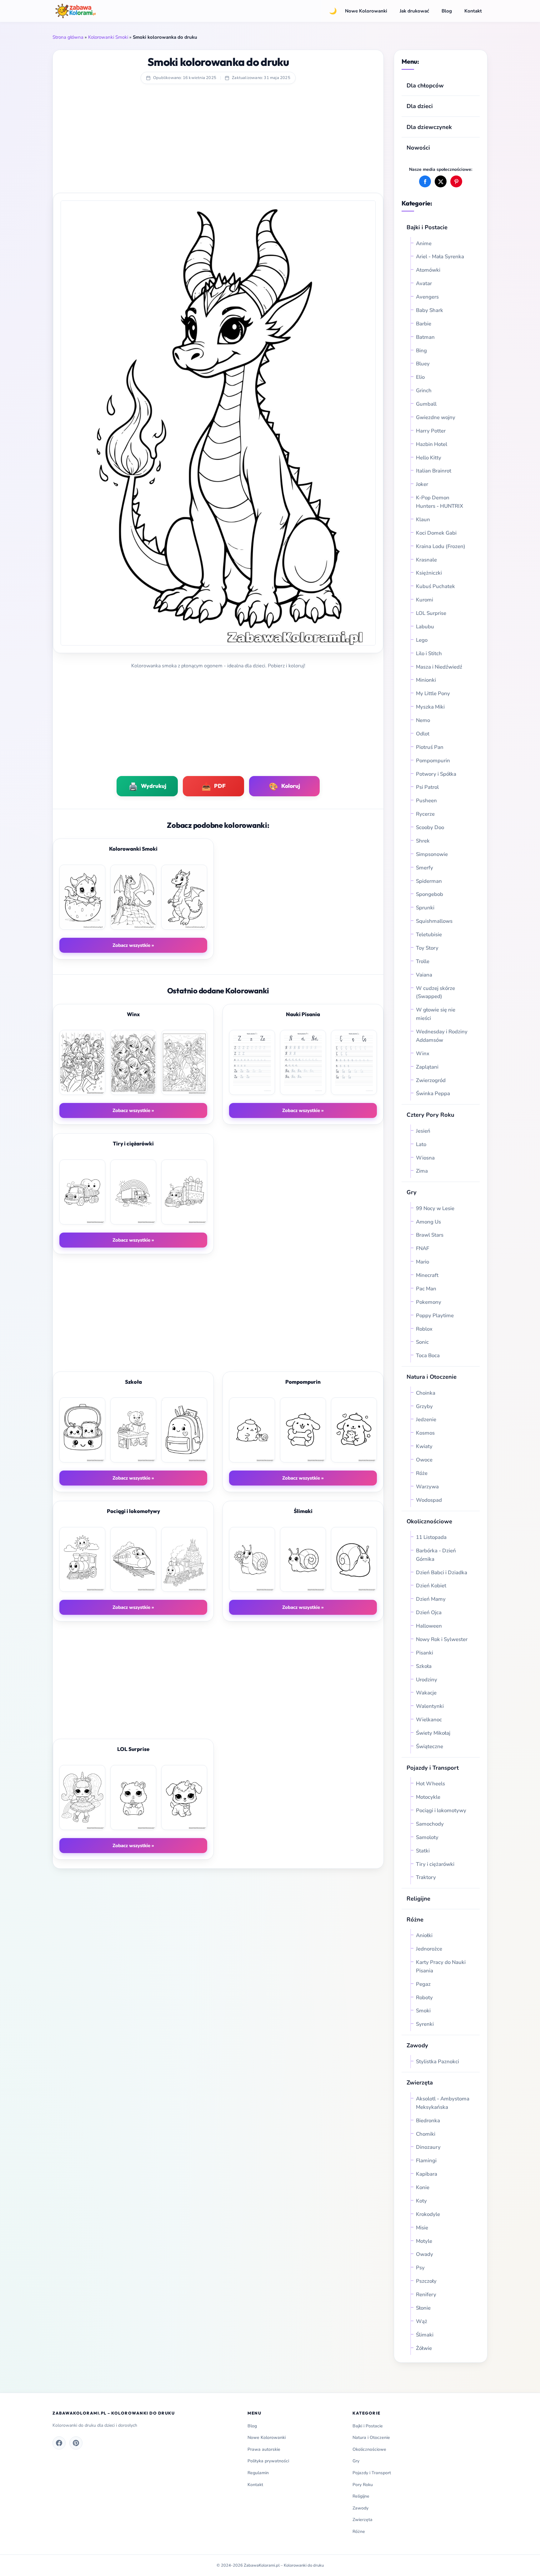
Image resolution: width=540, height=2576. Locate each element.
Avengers (427, 297)
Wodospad (429, 1500)
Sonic (422, 1342)
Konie (423, 2187)
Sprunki (425, 908)
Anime (424, 243)
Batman (425, 337)
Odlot (423, 734)
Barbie (424, 324)
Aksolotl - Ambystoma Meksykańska (443, 2103)
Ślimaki (425, 2335)
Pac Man (426, 1289)
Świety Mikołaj (433, 1733)
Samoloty (427, 1837)
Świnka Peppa (433, 1093)
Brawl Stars (430, 1235)
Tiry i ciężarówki (435, 1864)
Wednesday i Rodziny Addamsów (442, 1036)
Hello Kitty (429, 458)
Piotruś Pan (430, 747)
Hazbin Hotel (432, 444)
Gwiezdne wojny (436, 417)
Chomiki (426, 2134)
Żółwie (424, 2348)
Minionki (426, 680)
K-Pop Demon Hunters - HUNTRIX (440, 502)
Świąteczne (430, 1746)
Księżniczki (429, 573)
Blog (447, 11)
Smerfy (425, 868)
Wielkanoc (429, 1720)
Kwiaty (424, 1446)
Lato (421, 1144)
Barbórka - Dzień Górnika (436, 1555)
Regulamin (258, 2473)
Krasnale (426, 560)
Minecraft (427, 1275)
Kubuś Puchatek (435, 586)
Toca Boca (428, 1355)
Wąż (422, 2321)
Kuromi (425, 600)
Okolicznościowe (429, 1521)
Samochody (430, 1824)
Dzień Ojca (429, 1612)
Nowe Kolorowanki (366, 11)
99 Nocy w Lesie (435, 1208)
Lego (422, 640)
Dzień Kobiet (431, 1586)
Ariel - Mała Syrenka (440, 257)
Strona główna (68, 37)
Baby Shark (430, 310)
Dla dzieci (420, 106)
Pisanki (425, 1653)
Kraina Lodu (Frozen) (441, 546)
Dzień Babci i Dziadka (442, 1572)
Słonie (423, 2308)
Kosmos (425, 1433)
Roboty (424, 1998)
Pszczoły (426, 2281)
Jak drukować (414, 11)
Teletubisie (429, 934)
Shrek (423, 841)
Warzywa (427, 1487)
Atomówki (428, 270)
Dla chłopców (425, 85)
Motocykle (428, 1797)
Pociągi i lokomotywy (441, 1810)
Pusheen (426, 801)
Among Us (428, 1222)
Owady (425, 2254)
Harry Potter (431, 431)
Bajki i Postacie (427, 227)
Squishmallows (434, 921)
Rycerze (425, 814)
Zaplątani (427, 1067)
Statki (423, 1851)
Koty (421, 2201)
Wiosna (425, 1158)
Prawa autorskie (264, 2449)
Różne (359, 2532)
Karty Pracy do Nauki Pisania (441, 1966)
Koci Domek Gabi (436, 533)
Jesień (423, 1131)
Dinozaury (428, 2147)
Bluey (423, 364)
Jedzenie (426, 1419)
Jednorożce (429, 1949)
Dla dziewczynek (429, 127)
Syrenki (425, 2024)
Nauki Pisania (303, 1014)
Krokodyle (428, 2214)
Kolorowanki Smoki (108, 37)
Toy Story (427, 948)
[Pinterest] (76, 2443)
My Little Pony (433, 693)
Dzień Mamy (431, 1599)
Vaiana (424, 975)
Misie (422, 2228)
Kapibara (427, 2174)
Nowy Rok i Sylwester (442, 1639)
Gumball (426, 404)
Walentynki (430, 1706)
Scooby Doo (430, 827)
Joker (422, 484)
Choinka (426, 1393)
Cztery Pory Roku (430, 1115)
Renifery (426, 2294)
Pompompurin (433, 761)
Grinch (424, 391)
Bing (421, 351)
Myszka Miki (430, 707)
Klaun (423, 519)
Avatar (424, 283)
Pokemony (429, 1302)
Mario (422, 1262)
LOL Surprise (431, 613)
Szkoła (424, 1666)
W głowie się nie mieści (436, 1014)
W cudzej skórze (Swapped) (435, 992)
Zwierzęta (420, 2082)
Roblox (425, 1329)
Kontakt (473, 11)
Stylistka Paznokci (437, 2062)
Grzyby (424, 1406)
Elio (420, 377)
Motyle (424, 2241)
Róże (422, 1473)
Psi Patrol (427, 787)
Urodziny (427, 1680)
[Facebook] (59, 2443)
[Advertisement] (218, 143)
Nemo (423, 720)
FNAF (422, 1248)
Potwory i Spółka (436, 774)
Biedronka (428, 2121)
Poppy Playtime (435, 1315)
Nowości (418, 148)
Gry (412, 1192)
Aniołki (424, 1935)
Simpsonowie (432, 854)
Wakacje (426, 1693)
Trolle (423, 961)
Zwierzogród (431, 1080)
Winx (423, 1053)
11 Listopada (431, 1537)
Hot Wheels (430, 1784)
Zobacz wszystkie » (133, 945)
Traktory (426, 1877)
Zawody (417, 2045)
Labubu (425, 627)
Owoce (424, 1460)
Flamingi (426, 2161)
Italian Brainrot (434, 471)
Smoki (423, 2011)
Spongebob (430, 894)
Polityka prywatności (268, 2461)
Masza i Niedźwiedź (439, 667)
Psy (420, 2268)
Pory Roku (363, 2485)
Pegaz (423, 1984)
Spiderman (429, 881)
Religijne (418, 1899)
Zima (422, 1171)
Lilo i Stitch (429, 653)
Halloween (429, 1626)
